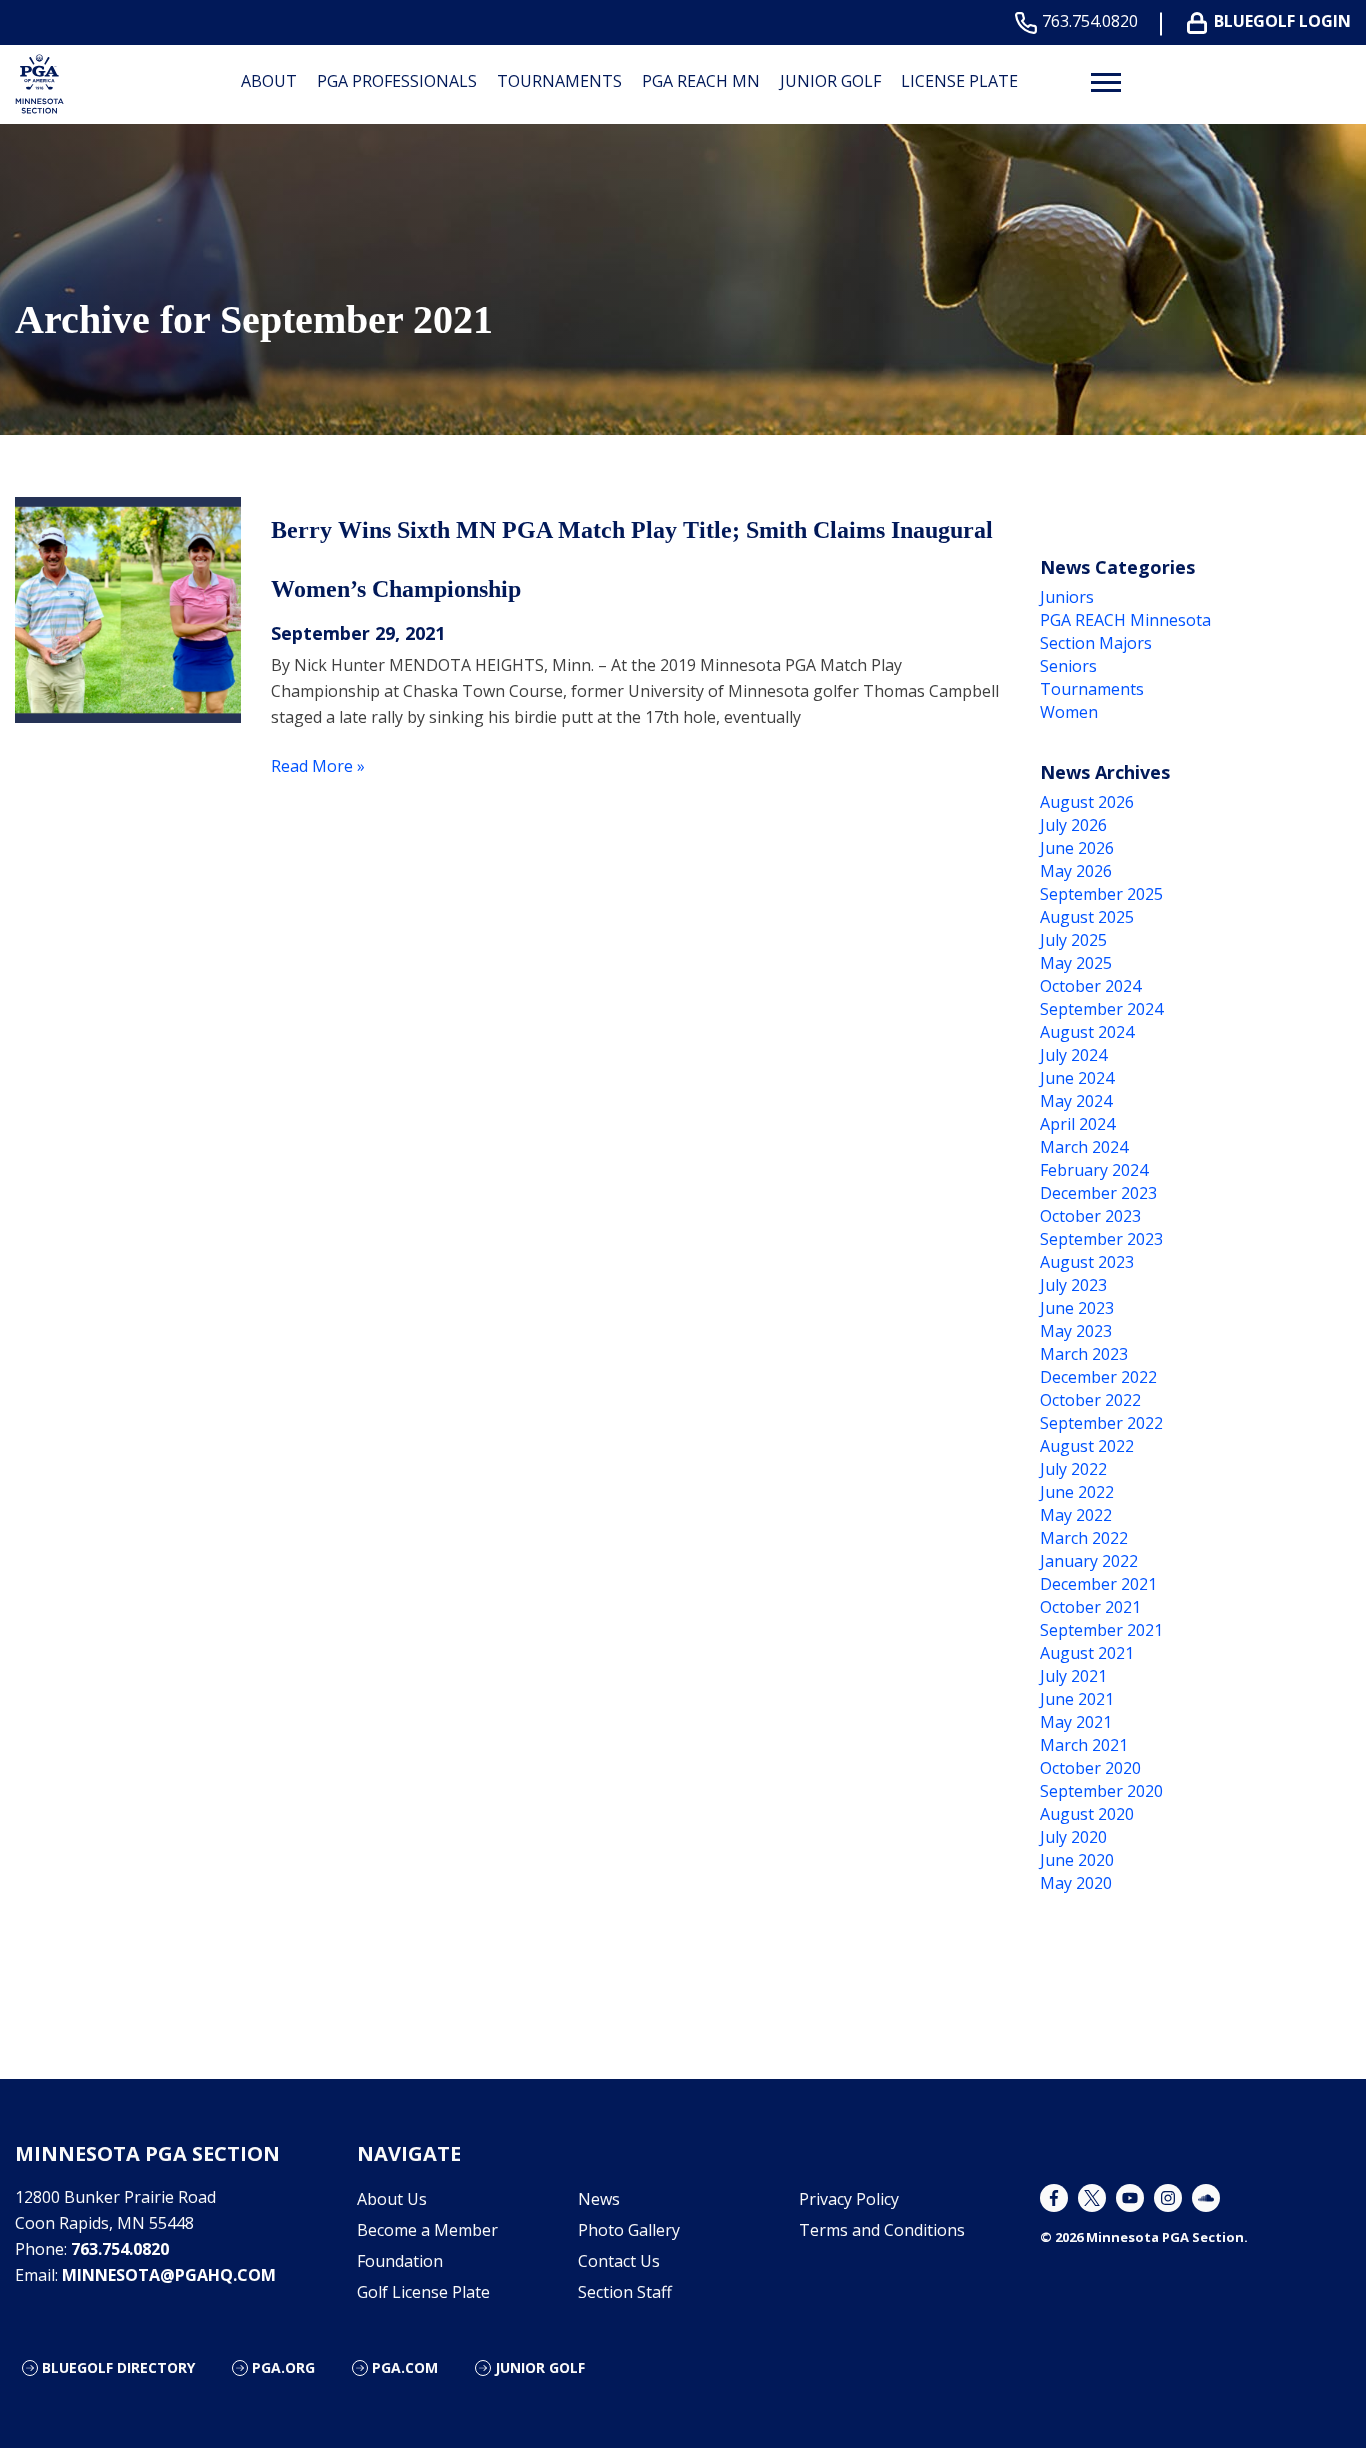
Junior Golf (830, 81)
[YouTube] (1130, 2198)
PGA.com (405, 2367)
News (599, 2199)
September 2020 (1101, 1791)
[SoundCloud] (1206, 2198)
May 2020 (1076, 1883)
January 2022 (1089, 1561)
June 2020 (1077, 1860)
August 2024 (1087, 1032)
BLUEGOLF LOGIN (1282, 21)
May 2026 (1076, 871)
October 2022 (1090, 1400)
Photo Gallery (629, 2230)
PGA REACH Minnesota (1125, 620)
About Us (392, 2199)
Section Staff (625, 2292)
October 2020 (1090, 1768)
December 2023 (1098, 1193)
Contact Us (619, 2261)
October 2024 (1090, 986)
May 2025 (1076, 963)
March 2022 (1084, 1538)
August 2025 (1087, 917)
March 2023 (1084, 1354)
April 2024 (1077, 1124)
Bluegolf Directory (118, 2367)
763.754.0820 (1090, 21)
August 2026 (1087, 802)
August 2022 (1087, 1446)
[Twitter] (1092, 2198)
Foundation (400, 2261)
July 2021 (1073, 1676)
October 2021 (1090, 1607)
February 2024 (1094, 1170)
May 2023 (1076, 1331)
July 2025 (1073, 940)
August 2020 (1087, 1814)
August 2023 (1087, 1262)
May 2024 (1076, 1101)
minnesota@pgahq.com (169, 2275)
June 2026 (1077, 848)
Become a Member (427, 2230)
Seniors (1068, 666)
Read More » (318, 766)
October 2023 (1090, 1216)
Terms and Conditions (882, 2230)
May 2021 (1076, 1722)
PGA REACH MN (701, 81)
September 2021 (1101, 1630)
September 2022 (1101, 1423)
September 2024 (1101, 1009)
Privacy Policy (849, 2199)
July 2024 (1073, 1055)
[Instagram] (1168, 2198)
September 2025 (1101, 894)
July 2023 (1073, 1285)
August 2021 (1087, 1653)
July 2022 (1073, 1469)
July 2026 (1073, 825)
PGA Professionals (397, 81)
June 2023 (1077, 1308)
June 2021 (1077, 1699)
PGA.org (283, 2367)
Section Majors (1096, 643)
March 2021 (1084, 1745)
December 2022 (1098, 1377)
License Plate (959, 81)
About (269, 81)
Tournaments (559, 81)
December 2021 (1098, 1584)
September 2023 (1101, 1239)
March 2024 (1084, 1147)
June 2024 (1077, 1078)
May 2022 (1076, 1515)
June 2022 (1077, 1492)
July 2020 (1073, 1837)
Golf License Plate (423, 2292)
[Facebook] (1054, 2198)
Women (1069, 712)
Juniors (1067, 597)
